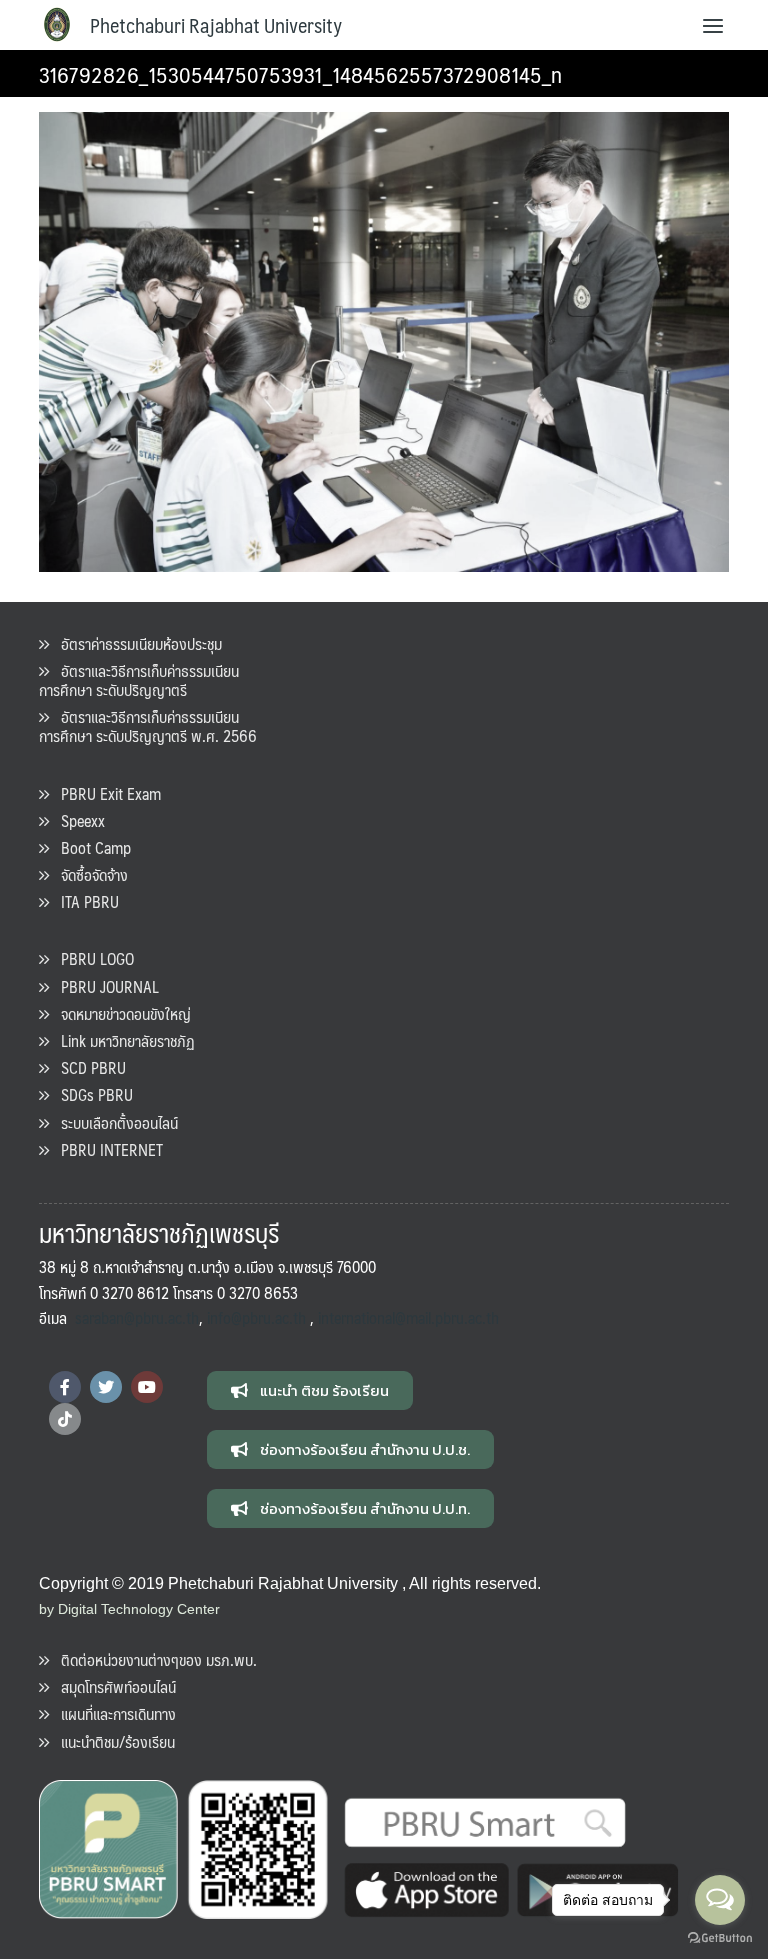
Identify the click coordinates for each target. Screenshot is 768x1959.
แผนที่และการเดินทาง (112, 1713)
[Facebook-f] (65, 1387)
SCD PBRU (87, 1067)
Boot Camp (90, 847)
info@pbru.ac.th (256, 1317)
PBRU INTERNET (106, 1149)
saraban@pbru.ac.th (137, 1317)
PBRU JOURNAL (104, 986)
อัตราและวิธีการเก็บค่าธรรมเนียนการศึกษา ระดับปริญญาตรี (139, 680)
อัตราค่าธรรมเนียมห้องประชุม (135, 643)
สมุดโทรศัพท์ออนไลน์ (112, 1686)
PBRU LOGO (91, 958)
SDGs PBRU (91, 1094)
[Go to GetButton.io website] (720, 1938)
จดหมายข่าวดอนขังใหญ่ (120, 1013)
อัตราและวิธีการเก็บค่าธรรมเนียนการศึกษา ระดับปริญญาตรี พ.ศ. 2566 (148, 726)
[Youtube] (147, 1387)
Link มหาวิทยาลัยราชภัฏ (122, 1040)
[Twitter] (106, 1387)
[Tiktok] (65, 1419)
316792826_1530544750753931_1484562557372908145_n (300, 73)
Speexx (77, 820)
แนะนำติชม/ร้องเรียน (112, 1741)
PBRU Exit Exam (105, 793)
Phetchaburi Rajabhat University (216, 25)
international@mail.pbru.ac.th (408, 1317)
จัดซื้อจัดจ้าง (88, 874)
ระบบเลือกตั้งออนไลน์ (113, 1122)
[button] (310, 1390)
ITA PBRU (84, 901)
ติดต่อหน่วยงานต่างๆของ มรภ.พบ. (153, 1659)
